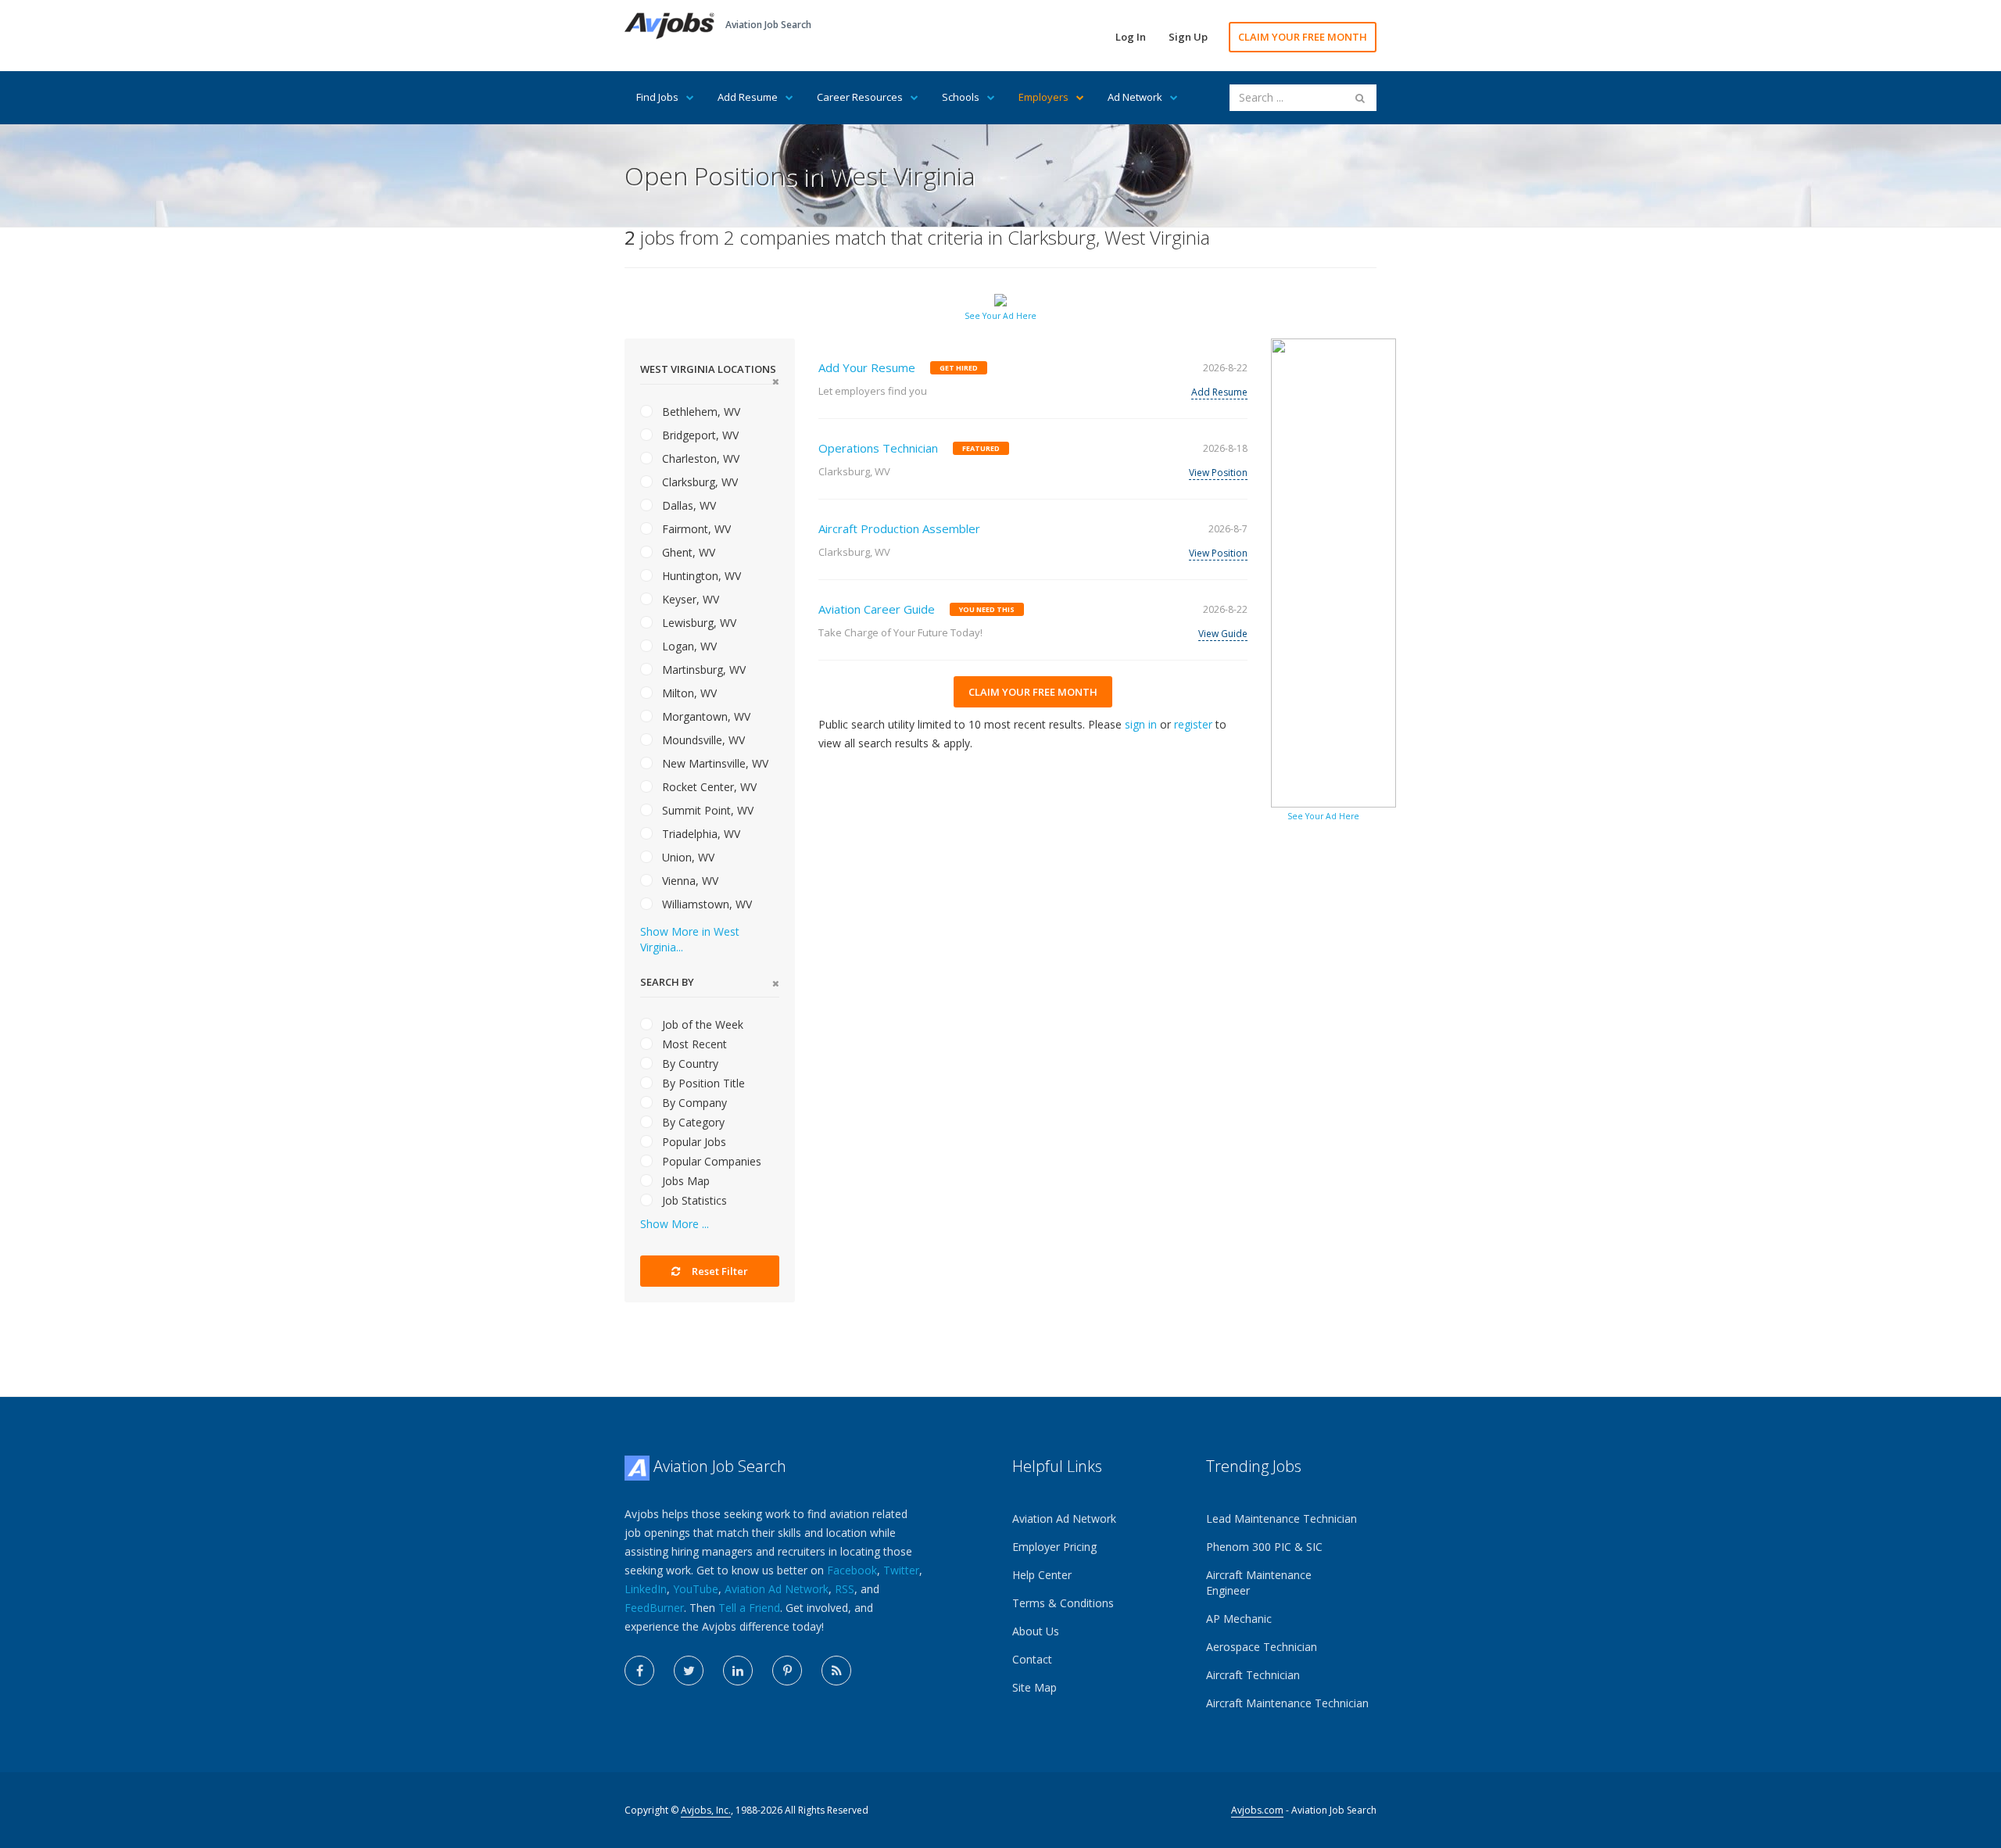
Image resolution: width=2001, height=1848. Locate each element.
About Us (1036, 1631)
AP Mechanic (1239, 1619)
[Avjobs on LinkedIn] (738, 1671)
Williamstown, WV (705, 904)
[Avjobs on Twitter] (689, 1671)
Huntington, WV (700, 576)
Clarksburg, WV (698, 482)
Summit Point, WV (706, 810)
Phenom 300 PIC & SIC (1264, 1547)
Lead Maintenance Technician (1281, 1519)
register (1193, 724)
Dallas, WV (687, 505)
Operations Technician (878, 448)
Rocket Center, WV (708, 787)
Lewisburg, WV (698, 623)
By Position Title (702, 1083)
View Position (1218, 473)
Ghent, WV (687, 552)
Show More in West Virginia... (690, 939)
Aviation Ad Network (777, 1589)
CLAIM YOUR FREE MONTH (1303, 37)
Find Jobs (657, 97)
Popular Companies (710, 1161)
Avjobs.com (1257, 1810)
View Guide (1223, 634)
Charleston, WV (699, 458)
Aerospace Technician (1262, 1647)
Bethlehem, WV (700, 412)
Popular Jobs (693, 1142)
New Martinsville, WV (714, 763)
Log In (1131, 37)
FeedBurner (654, 1608)
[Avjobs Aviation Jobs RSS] (836, 1671)
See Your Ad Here (1000, 316)
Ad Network (1135, 97)
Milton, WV (688, 693)
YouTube (696, 1589)
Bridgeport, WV (699, 435)
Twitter (901, 1570)
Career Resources (860, 97)
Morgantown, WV (705, 716)
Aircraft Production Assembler (899, 528)
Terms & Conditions (1063, 1603)
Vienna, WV (689, 881)
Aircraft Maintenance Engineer (1259, 1583)
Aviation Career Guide (877, 609)
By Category (692, 1122)
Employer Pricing (1054, 1547)
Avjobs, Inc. (706, 1810)
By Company (693, 1103)
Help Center (1042, 1575)
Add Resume (748, 97)
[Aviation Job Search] (669, 25)
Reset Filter (719, 1271)
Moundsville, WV (702, 740)
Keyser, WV (689, 599)
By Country (689, 1064)
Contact (1032, 1659)
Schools (961, 97)
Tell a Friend (749, 1608)
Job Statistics (693, 1200)
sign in (1141, 724)
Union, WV (687, 857)
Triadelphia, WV (700, 834)
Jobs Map (684, 1181)
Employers (1043, 97)
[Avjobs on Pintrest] (787, 1671)
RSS (845, 1589)
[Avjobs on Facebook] (639, 1671)
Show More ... (675, 1224)
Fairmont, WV (695, 529)
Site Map (1035, 1687)
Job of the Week (701, 1024)
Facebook (852, 1570)
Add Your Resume (867, 367)
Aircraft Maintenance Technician (1287, 1703)
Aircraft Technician (1253, 1675)
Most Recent (693, 1044)
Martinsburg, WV (702, 670)
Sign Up (1188, 37)
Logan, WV (688, 646)
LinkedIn (646, 1589)
